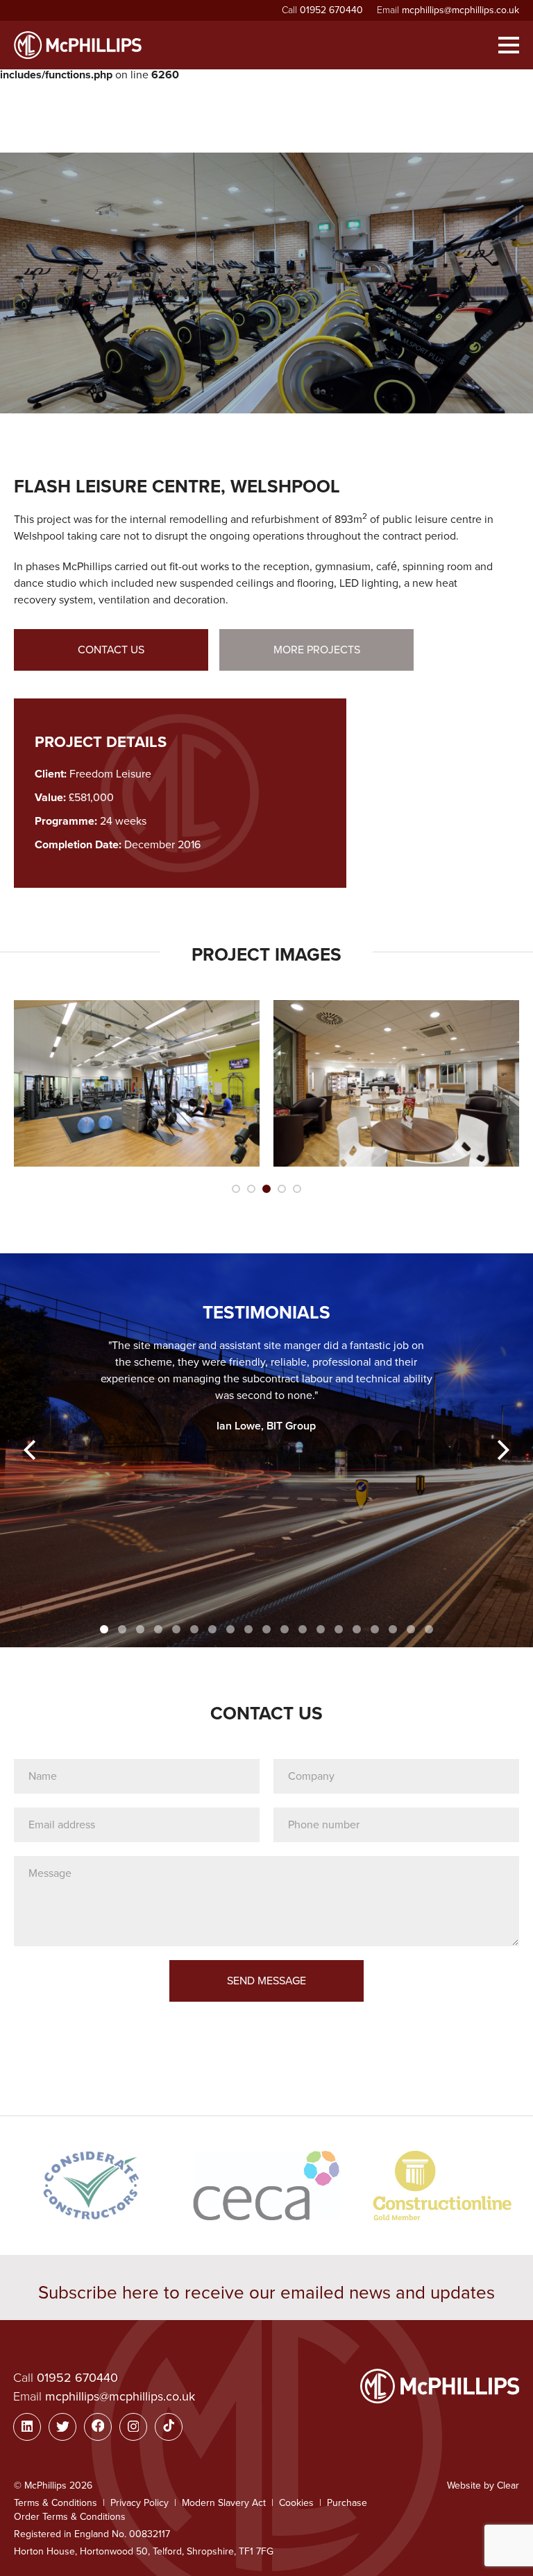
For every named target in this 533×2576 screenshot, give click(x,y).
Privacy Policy (139, 2503)
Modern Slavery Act (224, 2503)
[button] (31, 1450)
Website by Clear (483, 2485)
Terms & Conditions (56, 2503)
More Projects (317, 650)
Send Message (266, 1981)
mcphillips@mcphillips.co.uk (460, 10)
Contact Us (111, 650)
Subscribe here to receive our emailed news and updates (266, 2293)
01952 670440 (331, 10)
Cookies (296, 2503)
